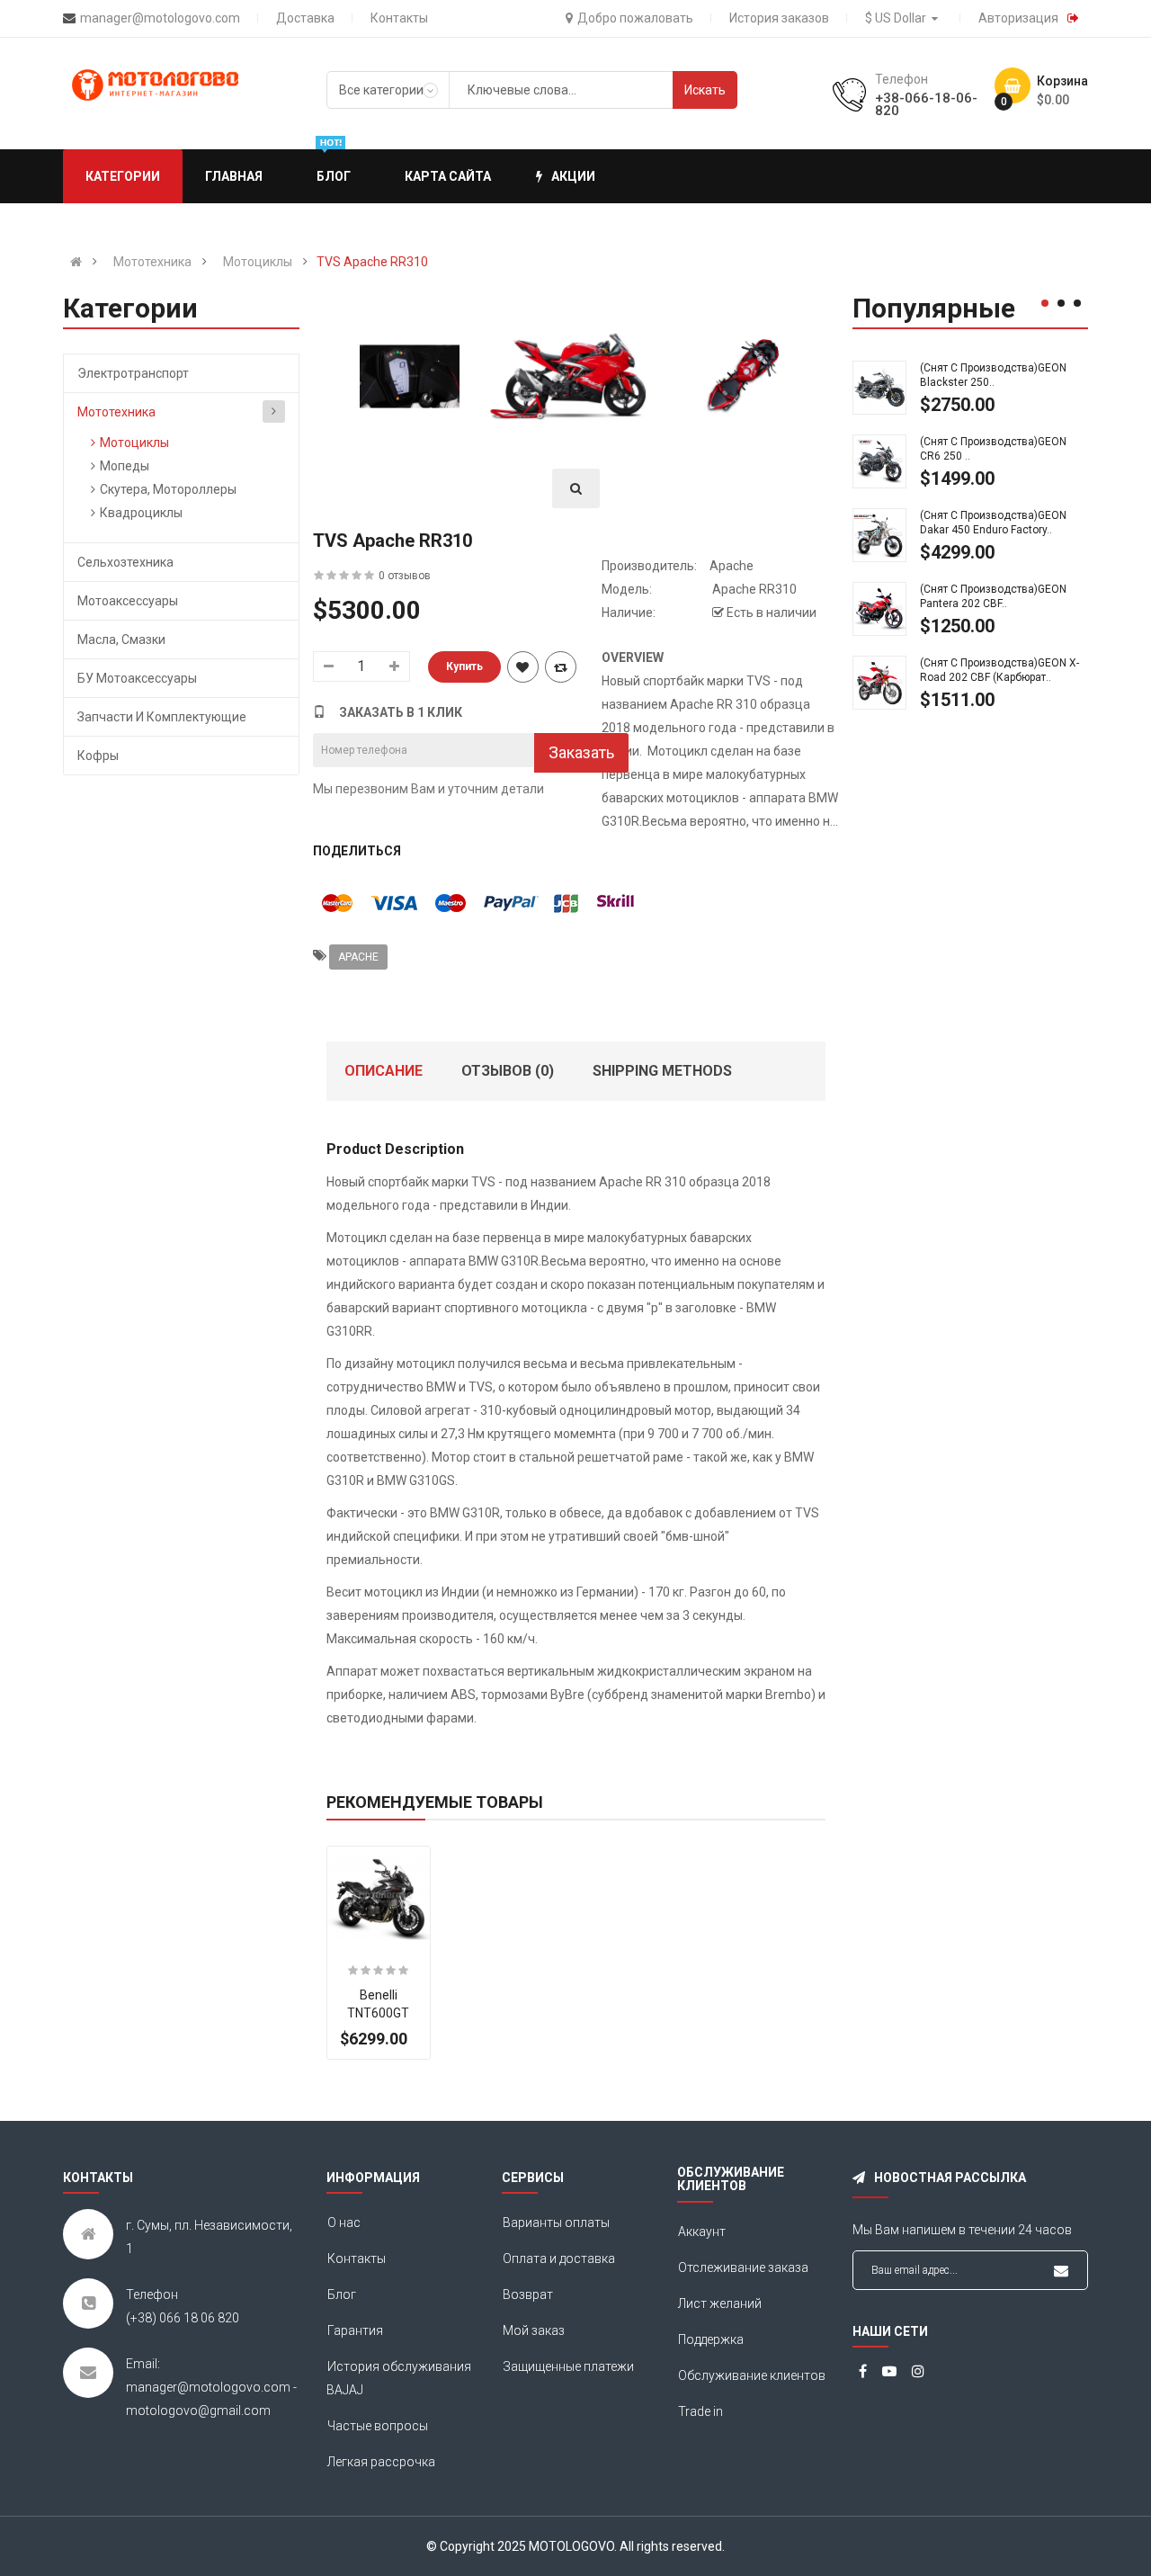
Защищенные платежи (568, 2366)
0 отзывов (405, 576)
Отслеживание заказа (743, 2267)
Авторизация (1018, 18)
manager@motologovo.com (160, 18)
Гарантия (355, 2330)
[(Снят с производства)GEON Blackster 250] (879, 387)
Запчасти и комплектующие (162, 717)
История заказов (779, 18)
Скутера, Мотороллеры (168, 489)
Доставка (305, 18)
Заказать (581, 752)
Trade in (700, 2411)
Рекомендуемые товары (435, 1802)
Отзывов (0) (508, 1071)
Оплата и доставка (559, 2258)
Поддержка (711, 2339)
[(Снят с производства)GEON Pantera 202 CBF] (879, 608)
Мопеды (125, 466)
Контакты (399, 18)
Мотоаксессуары (128, 601)
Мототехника (152, 262)
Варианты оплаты (556, 2223)
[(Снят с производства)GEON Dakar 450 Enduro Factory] (879, 534)
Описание (384, 1071)
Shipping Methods (662, 1071)
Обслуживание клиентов (752, 2375)
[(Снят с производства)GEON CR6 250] (879, 461)
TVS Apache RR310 (372, 262)
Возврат (528, 2294)
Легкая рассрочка (381, 2462)
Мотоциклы (258, 262)
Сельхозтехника (125, 562)
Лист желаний (720, 2303)
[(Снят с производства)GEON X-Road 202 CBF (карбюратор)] (879, 682)
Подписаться (1061, 2271)
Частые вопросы (378, 2426)
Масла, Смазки (121, 640)
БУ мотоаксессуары (137, 678)
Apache (732, 566)
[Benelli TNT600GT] (379, 1898)
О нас (344, 2223)
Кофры (98, 756)
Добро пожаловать (635, 18)
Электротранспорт (133, 373)
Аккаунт (702, 2232)
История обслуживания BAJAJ (399, 2378)
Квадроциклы (141, 513)
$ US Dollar (898, 18)
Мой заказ (534, 2330)
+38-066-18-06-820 (926, 104)
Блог (342, 2294)
